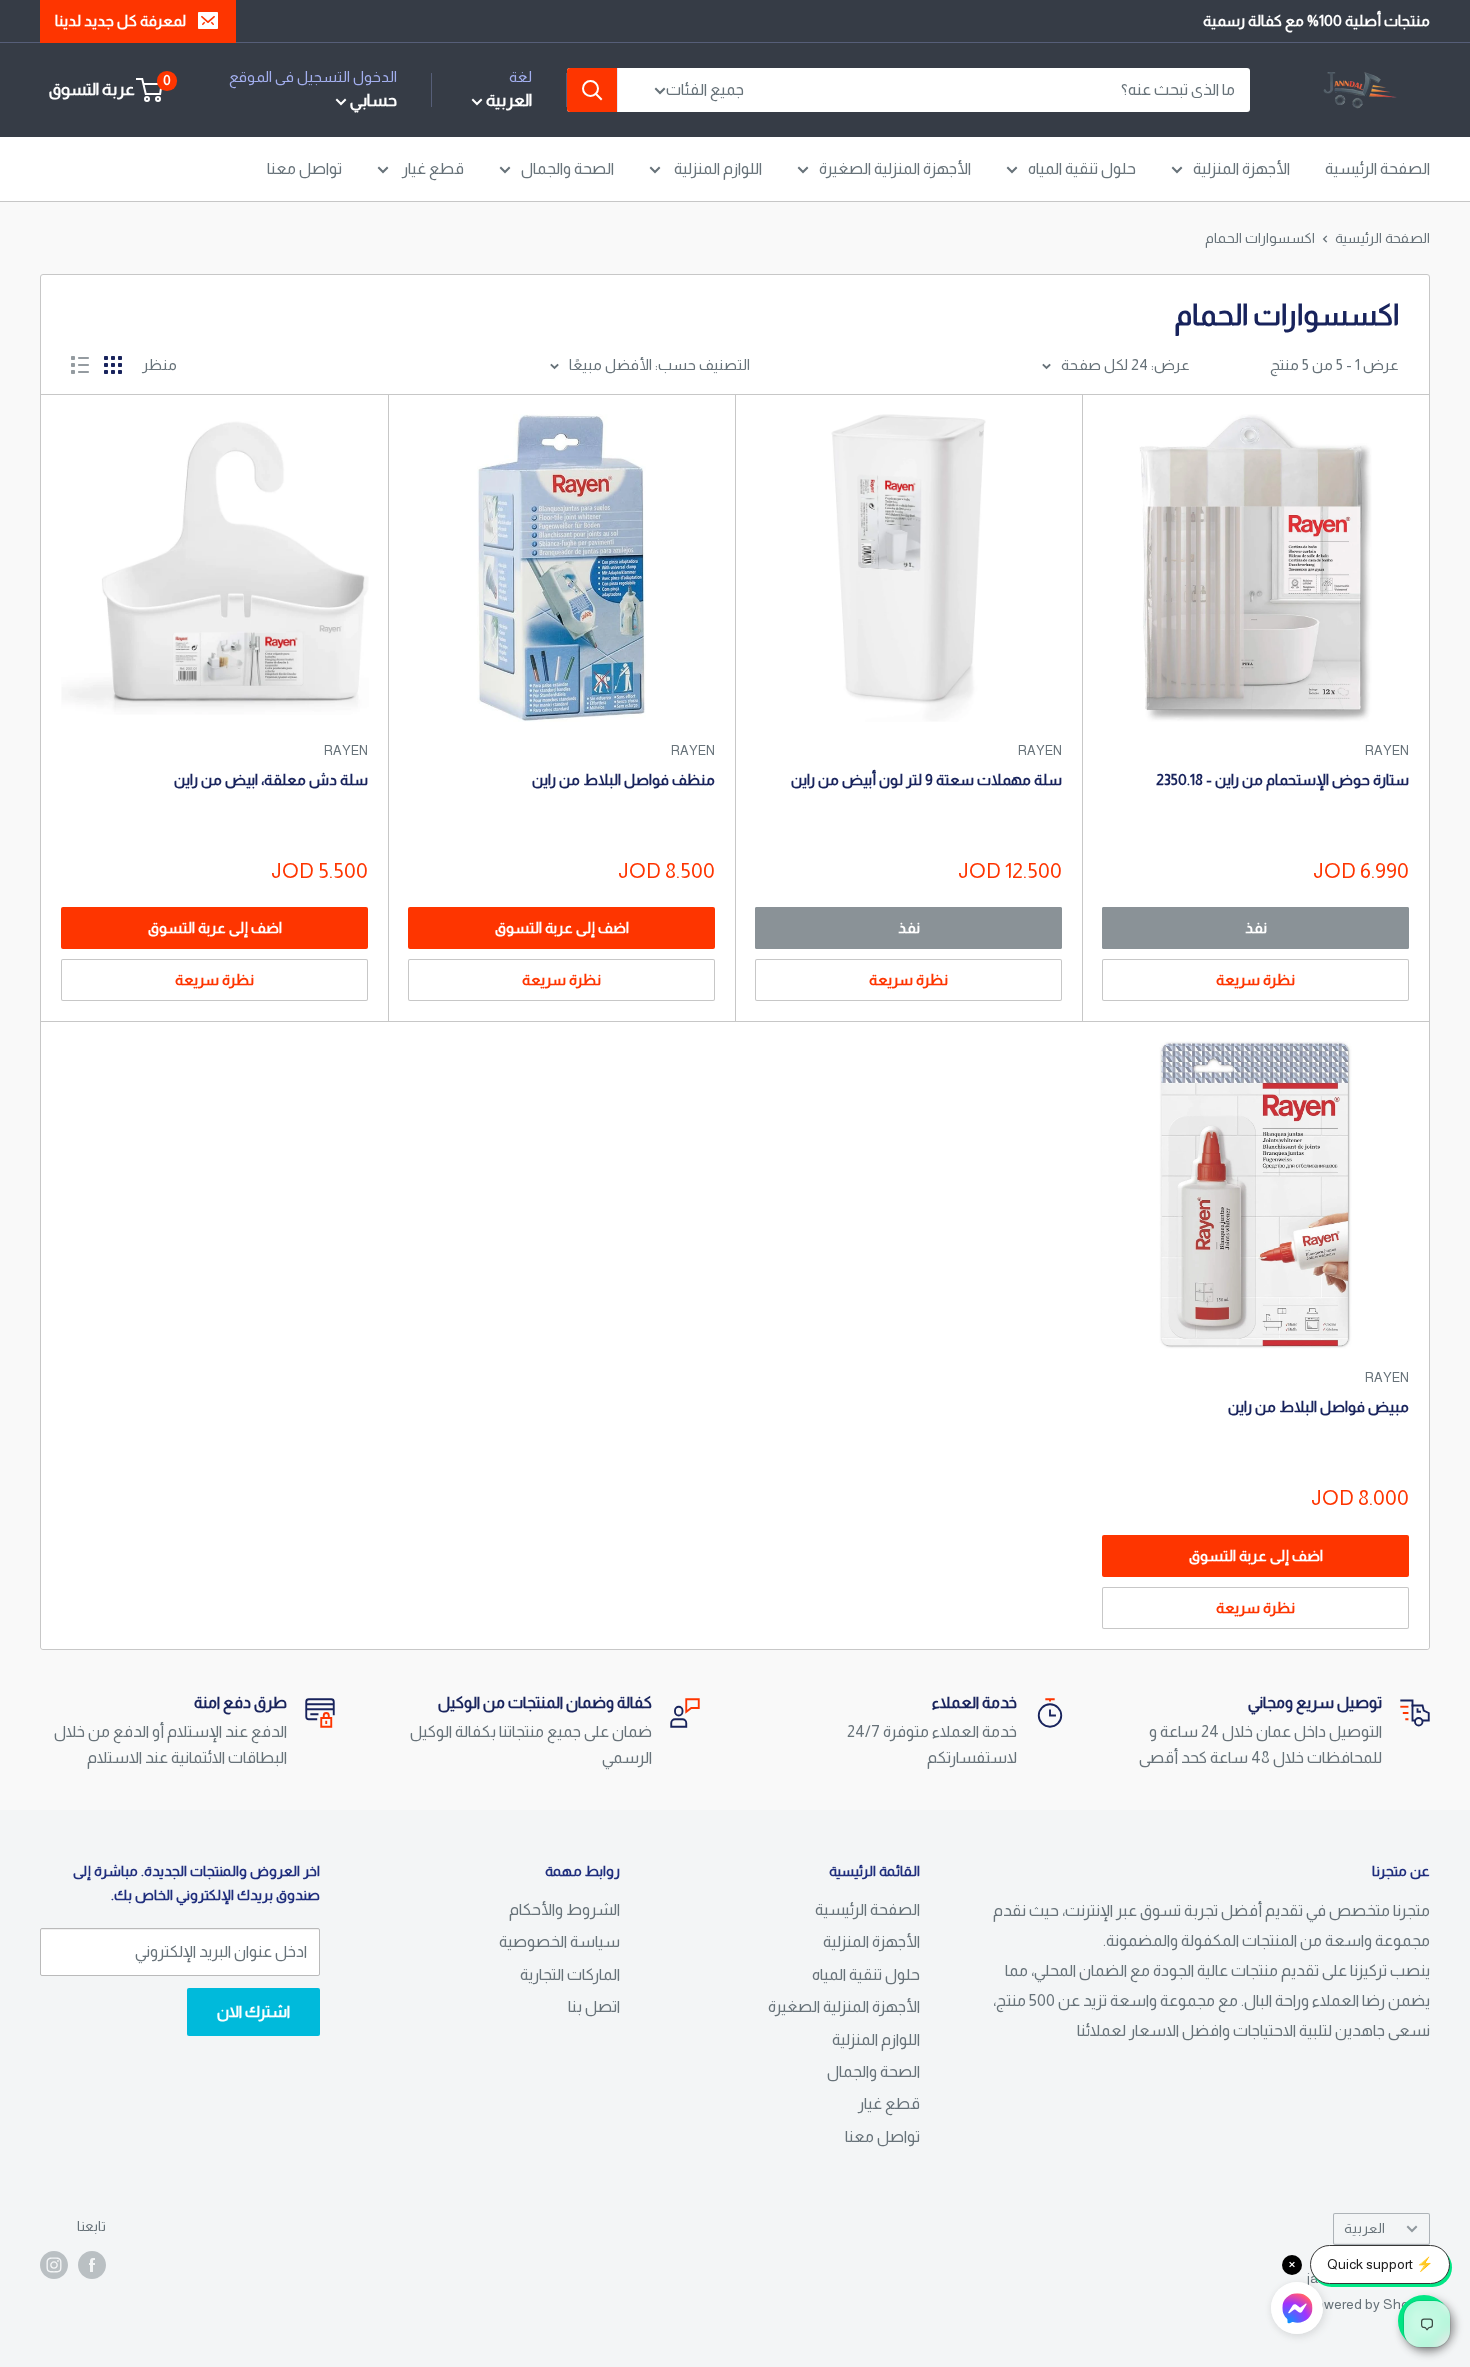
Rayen (1387, 750)
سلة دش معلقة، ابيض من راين (271, 779)
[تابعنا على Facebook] (92, 2264)
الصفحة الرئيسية (1377, 168)
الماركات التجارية (570, 1974)
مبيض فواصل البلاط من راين (1318, 1406)
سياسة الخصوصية (559, 1941)
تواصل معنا (304, 168)
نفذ (1256, 927)
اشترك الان (253, 2011)
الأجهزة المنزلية (1241, 168)
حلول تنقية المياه (1082, 168)
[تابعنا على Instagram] (54, 2264)
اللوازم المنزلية (716, 168)
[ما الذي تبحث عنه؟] (592, 90)
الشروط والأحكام (564, 1909)
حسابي (372, 100)
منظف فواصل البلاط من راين (623, 779)
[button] (1297, 2312)
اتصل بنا (594, 2006)
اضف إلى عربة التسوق (562, 927)
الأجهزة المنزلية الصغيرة (895, 168)
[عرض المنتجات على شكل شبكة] (113, 365)
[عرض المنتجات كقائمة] (80, 365)
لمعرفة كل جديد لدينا (120, 20)
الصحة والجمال (567, 168)
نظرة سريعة (1255, 979)
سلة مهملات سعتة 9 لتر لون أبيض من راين (926, 779)
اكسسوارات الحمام (1260, 238)
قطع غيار (431, 168)
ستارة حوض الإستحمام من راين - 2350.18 (1282, 779)
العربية (1364, 2228)
